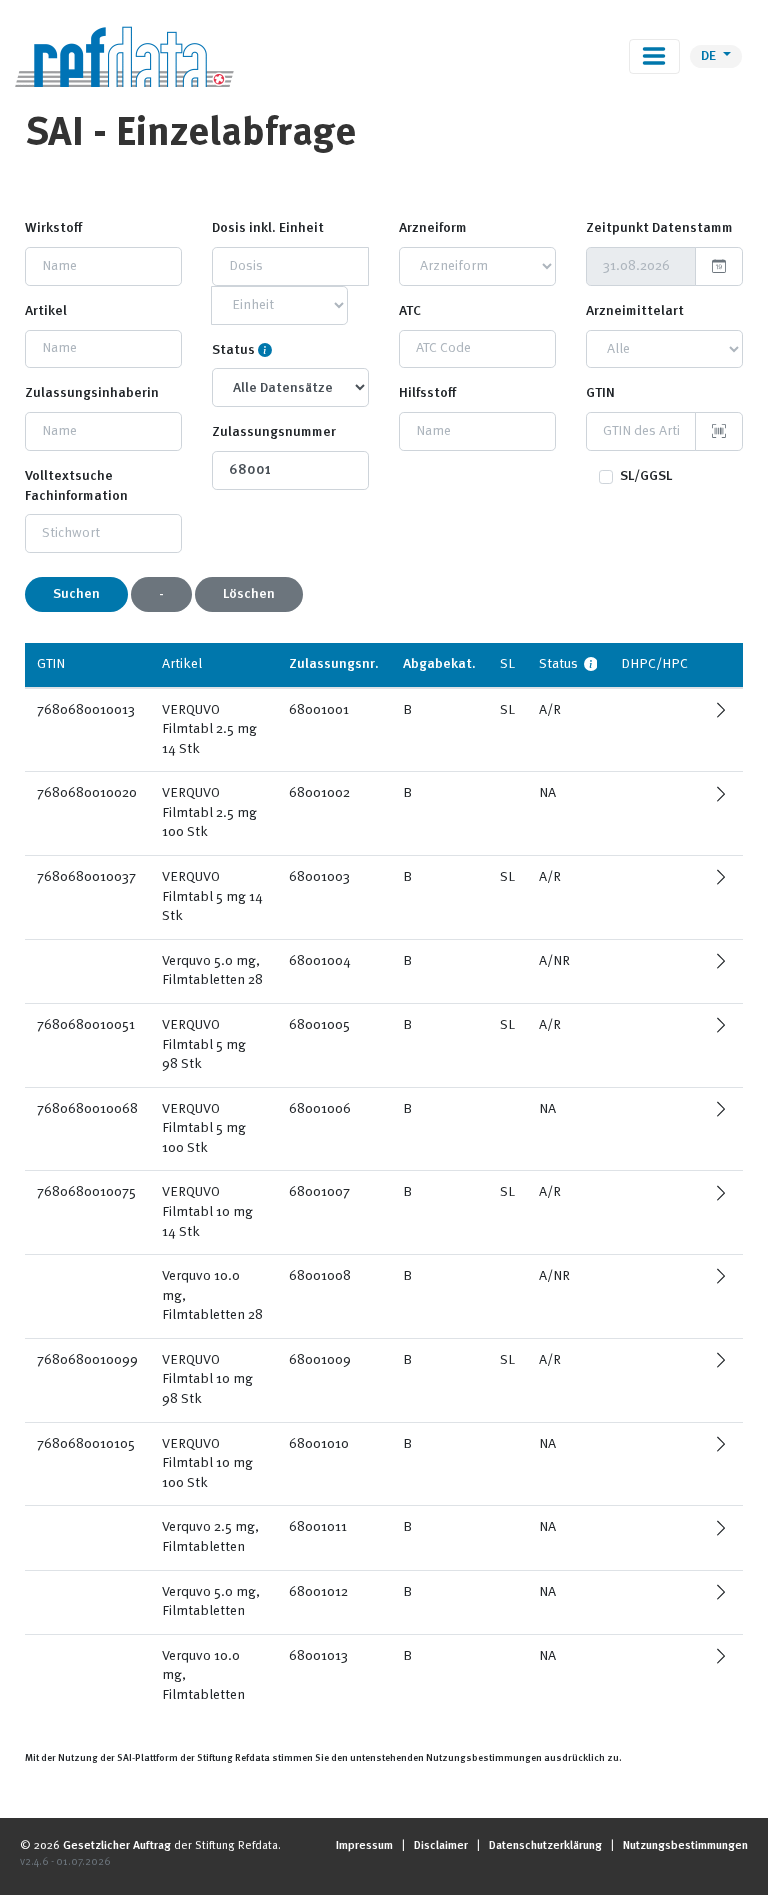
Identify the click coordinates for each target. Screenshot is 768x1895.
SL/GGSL (646, 476)
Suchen (76, 594)
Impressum (364, 1846)
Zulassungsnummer (274, 432)
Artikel (46, 311)
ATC (410, 311)
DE (710, 56)
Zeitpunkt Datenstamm (659, 228)
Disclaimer (441, 1846)
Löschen (249, 594)
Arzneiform (433, 228)
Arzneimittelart (635, 311)
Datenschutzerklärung (545, 1846)
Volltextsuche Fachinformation (76, 486)
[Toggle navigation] (654, 56)
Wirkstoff (53, 228)
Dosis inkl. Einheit (268, 228)
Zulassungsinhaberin (92, 393)
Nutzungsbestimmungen (685, 1846)
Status (233, 350)
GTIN (600, 393)
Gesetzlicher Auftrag (117, 1846)
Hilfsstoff (427, 393)
